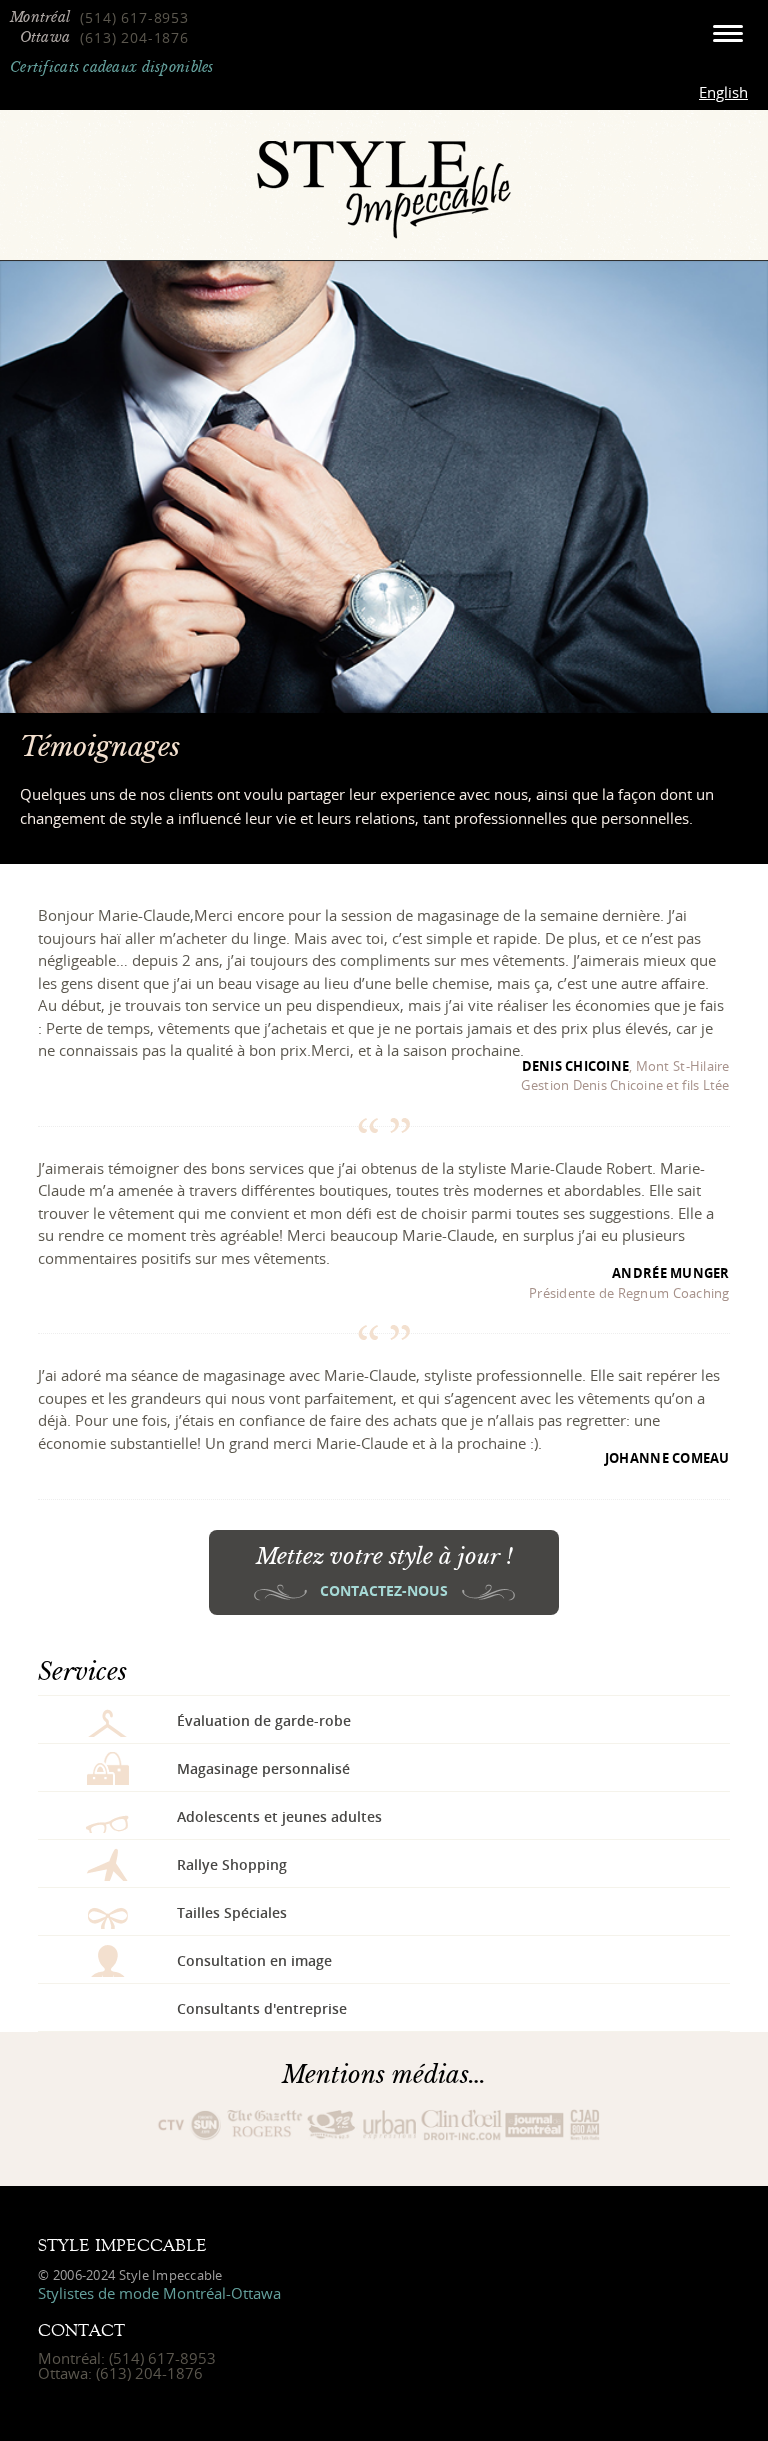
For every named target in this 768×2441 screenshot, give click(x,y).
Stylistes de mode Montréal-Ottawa (159, 2293)
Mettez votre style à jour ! (384, 1571)
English (723, 92)
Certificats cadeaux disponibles (112, 67)
